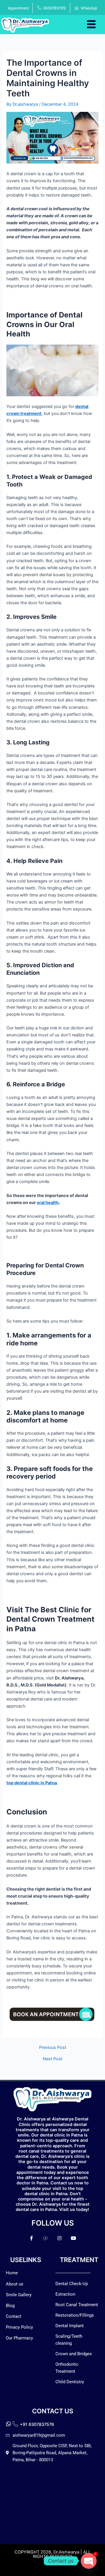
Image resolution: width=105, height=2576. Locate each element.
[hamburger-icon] (91, 24)
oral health (48, 1203)
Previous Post (53, 2048)
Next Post (53, 2059)
